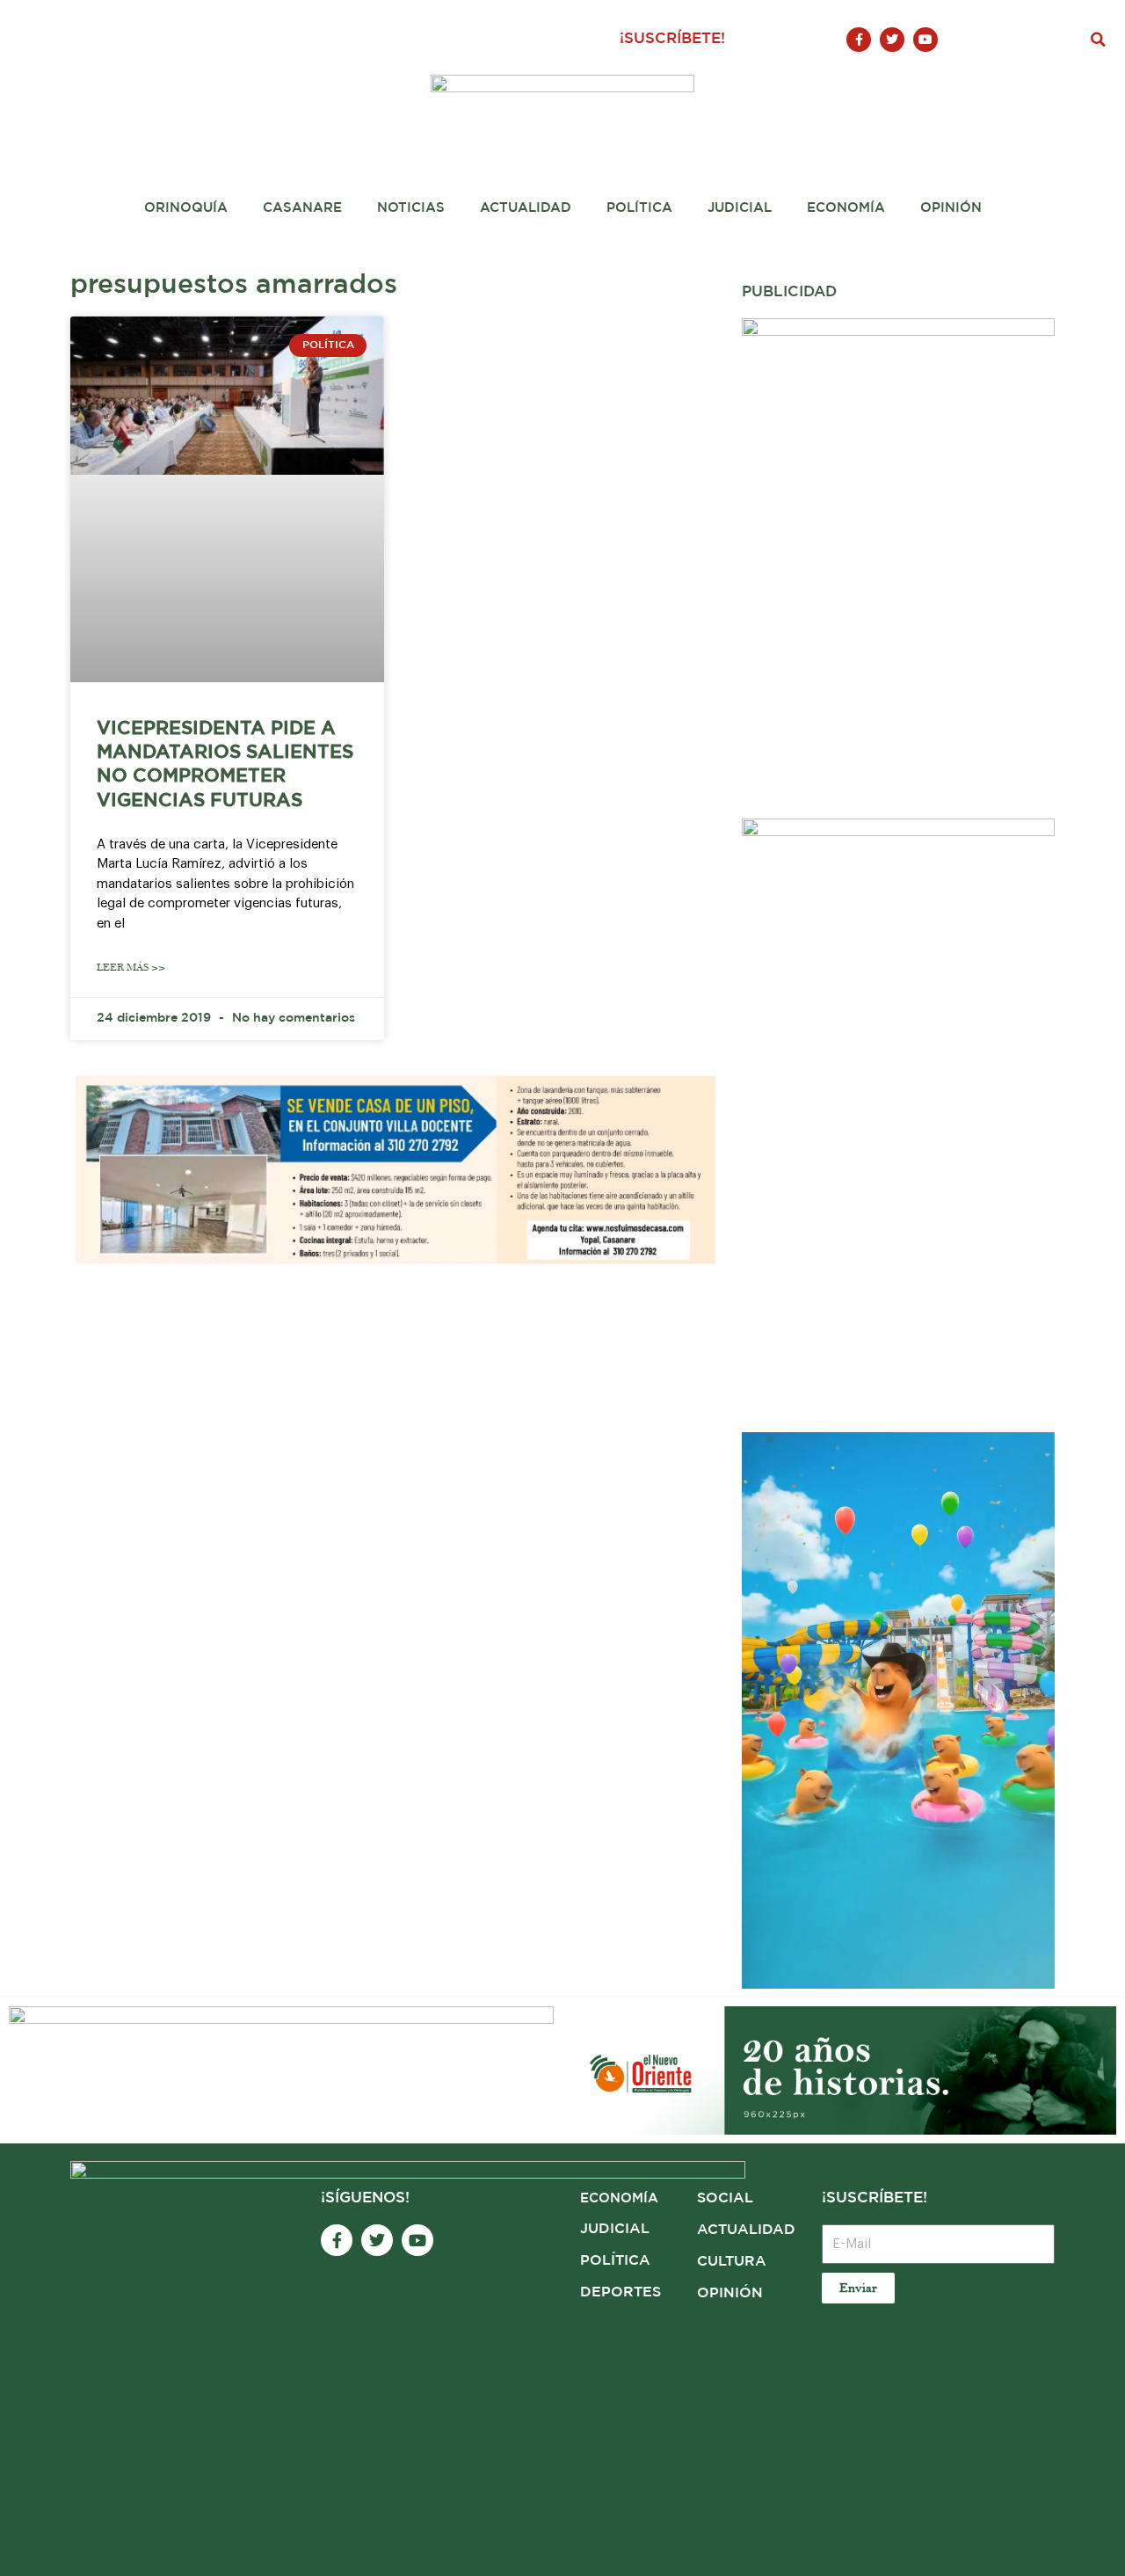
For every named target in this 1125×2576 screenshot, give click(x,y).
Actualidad (526, 208)
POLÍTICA (615, 2261)
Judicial (740, 208)
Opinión (951, 208)
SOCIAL (725, 2198)
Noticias (411, 208)
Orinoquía (186, 208)
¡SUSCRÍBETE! (672, 39)
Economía (846, 208)
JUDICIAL (615, 2229)
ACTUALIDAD (746, 2230)
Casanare (302, 208)
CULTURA (732, 2262)
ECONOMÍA (619, 2198)
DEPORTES (621, 2292)
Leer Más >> (131, 968)
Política (639, 208)
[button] (1099, 40)
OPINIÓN (730, 2293)
